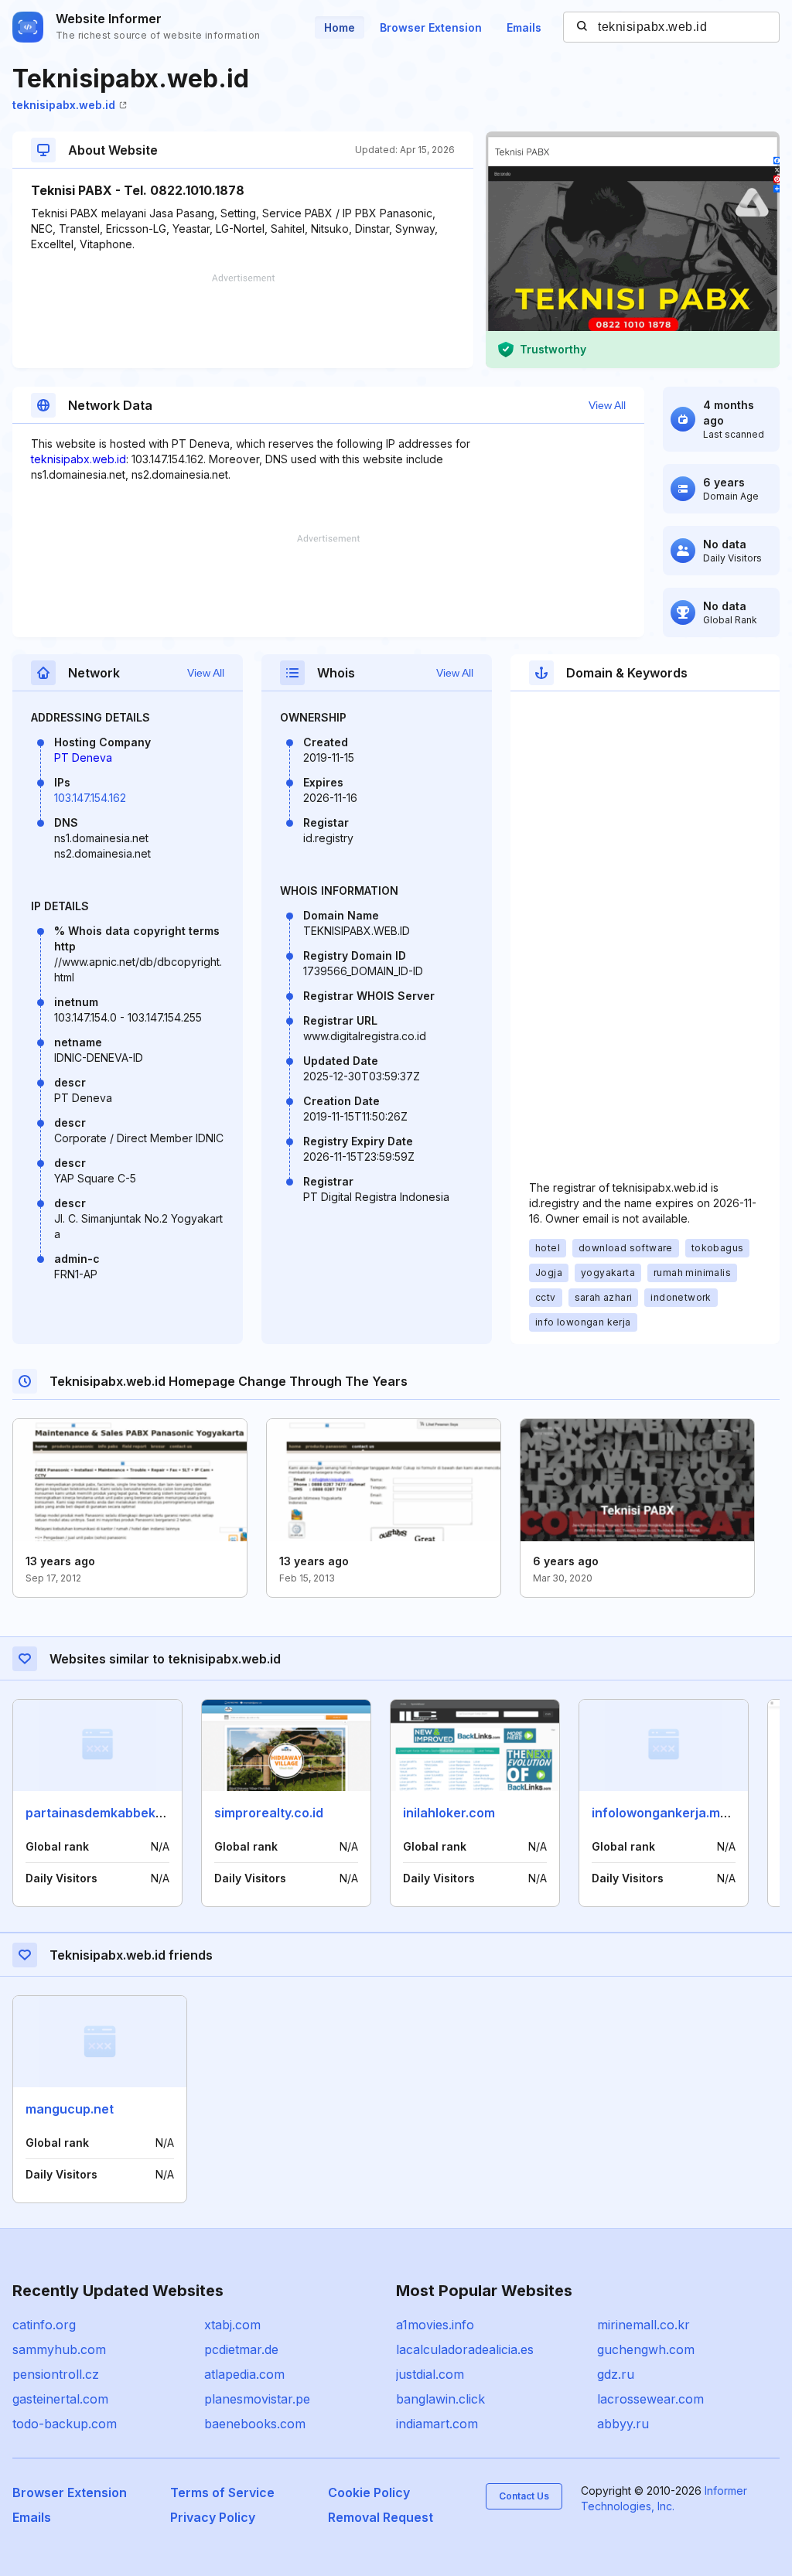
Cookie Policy (369, 2492)
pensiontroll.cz (56, 2374)
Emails (524, 27)
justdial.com (430, 2374)
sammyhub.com (59, 2349)
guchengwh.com (646, 2349)
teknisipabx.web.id (64, 105)
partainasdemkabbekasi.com (114, 1813)
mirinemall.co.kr (643, 2325)
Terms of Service (222, 2492)
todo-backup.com (65, 2424)
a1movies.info (435, 2325)
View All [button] (607, 405)
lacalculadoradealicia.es (465, 2349)
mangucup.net (70, 2109)
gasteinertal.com (60, 2399)
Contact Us (524, 2496)
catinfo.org (44, 2325)
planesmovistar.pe (257, 2399)
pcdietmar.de (241, 2349)
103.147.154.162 (90, 798)
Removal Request (381, 2517)
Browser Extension (431, 27)
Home (340, 27)
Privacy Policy (213, 2517)
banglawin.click (440, 2399)
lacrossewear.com (650, 2399)
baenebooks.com (255, 2424)
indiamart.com (437, 2424)
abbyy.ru (623, 2424)
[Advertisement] (243, 321)
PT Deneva (83, 757)
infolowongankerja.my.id (666, 1813)
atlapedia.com (244, 2374)
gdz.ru (616, 2374)
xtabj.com (232, 2325)
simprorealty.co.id (269, 1813)
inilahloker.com (449, 1813)
